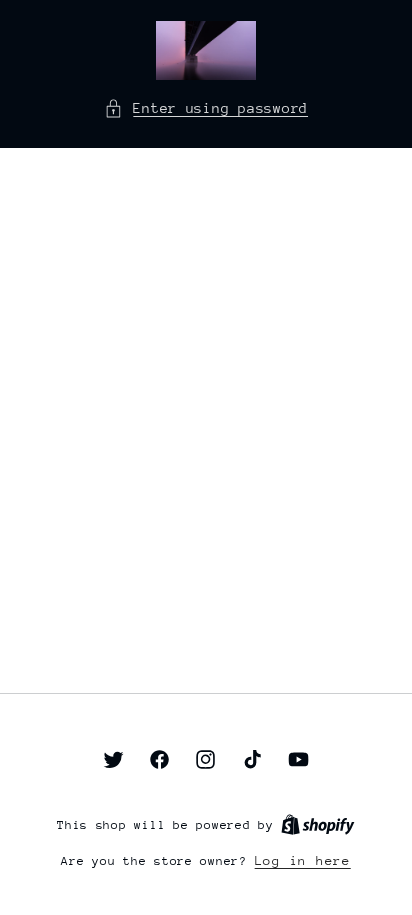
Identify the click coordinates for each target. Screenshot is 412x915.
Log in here (303, 860)
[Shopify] (318, 824)
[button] (206, 109)
